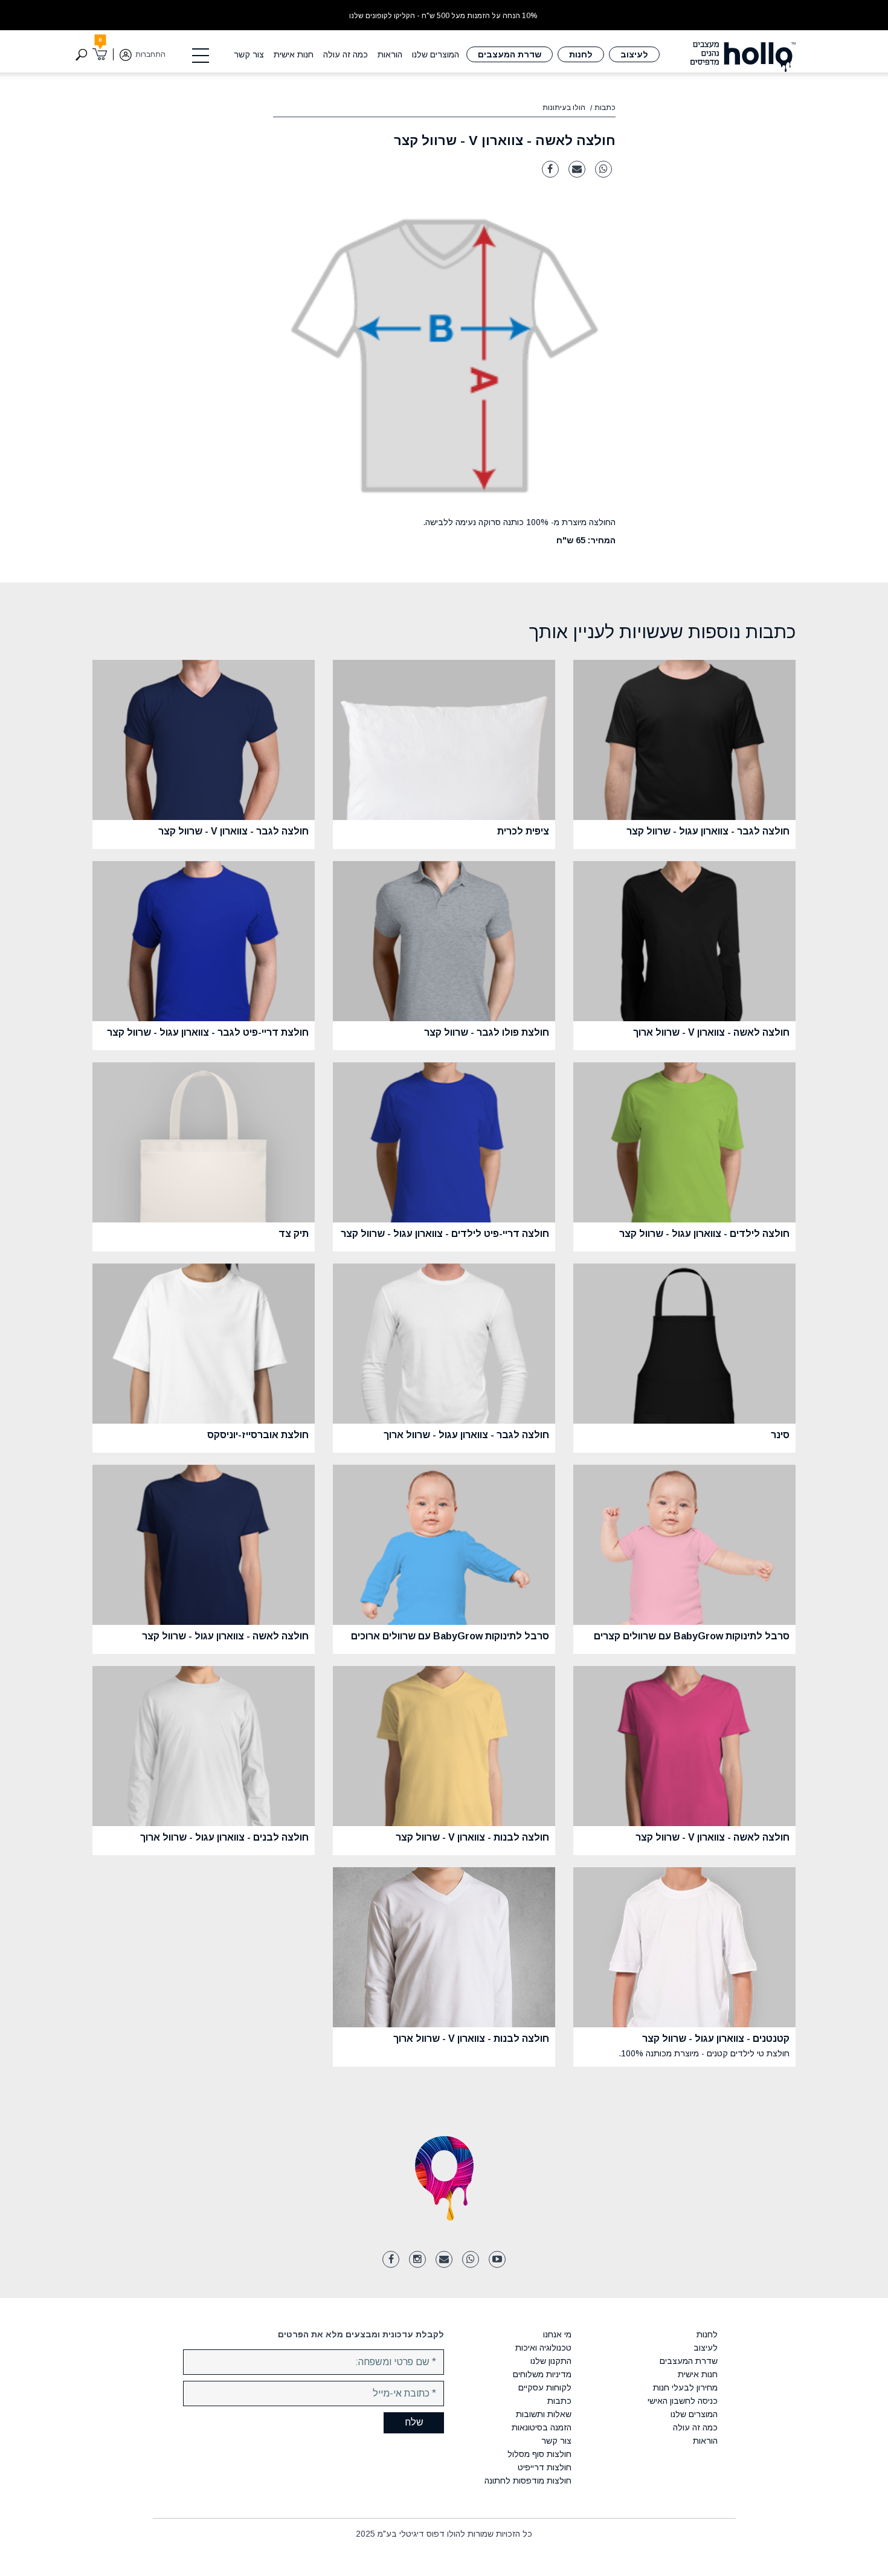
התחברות (150, 54)
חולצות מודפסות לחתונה (528, 2481)
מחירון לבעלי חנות (685, 2387)
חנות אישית (294, 54)
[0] (100, 54)
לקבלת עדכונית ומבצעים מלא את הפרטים (361, 2334)
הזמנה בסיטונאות (542, 2427)
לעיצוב (634, 54)
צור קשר (249, 54)
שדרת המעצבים (510, 54)
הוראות (390, 54)
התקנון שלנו (551, 2361)
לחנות (581, 54)
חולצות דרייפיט (545, 2467)
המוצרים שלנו (436, 54)
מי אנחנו (557, 2334)
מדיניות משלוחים (542, 2374)
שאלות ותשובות (544, 2414)
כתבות (605, 108)
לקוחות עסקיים (545, 2387)
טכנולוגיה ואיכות (543, 2348)
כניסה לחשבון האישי (682, 2401)
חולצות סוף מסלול (539, 2454)
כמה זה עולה (346, 54)
